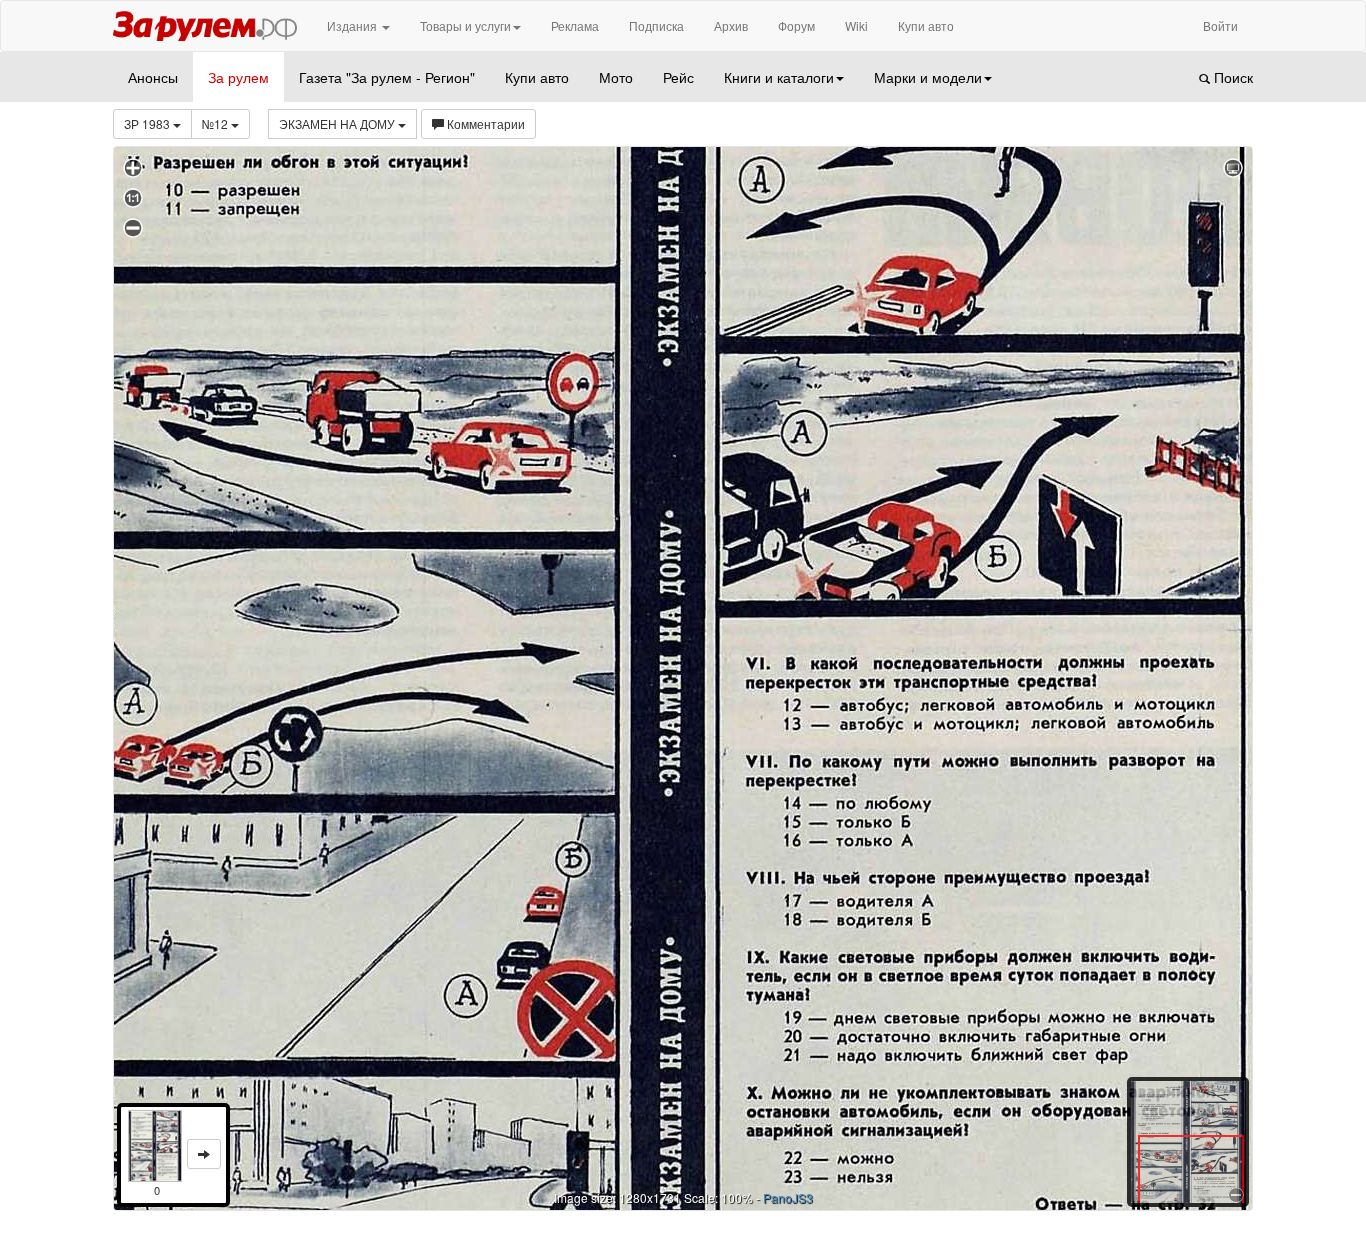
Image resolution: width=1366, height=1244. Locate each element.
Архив (731, 25)
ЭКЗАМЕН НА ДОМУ (338, 123)
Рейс (678, 77)
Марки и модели (928, 77)
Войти (1220, 25)
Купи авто (926, 25)
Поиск (1231, 77)
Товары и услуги (465, 25)
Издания (353, 25)
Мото (616, 77)
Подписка (656, 25)
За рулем (238, 77)
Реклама (575, 25)
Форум (796, 25)
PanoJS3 (788, 1197)
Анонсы (153, 77)
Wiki (856, 25)
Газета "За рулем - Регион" (387, 77)
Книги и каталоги (779, 77)
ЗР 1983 (148, 123)
